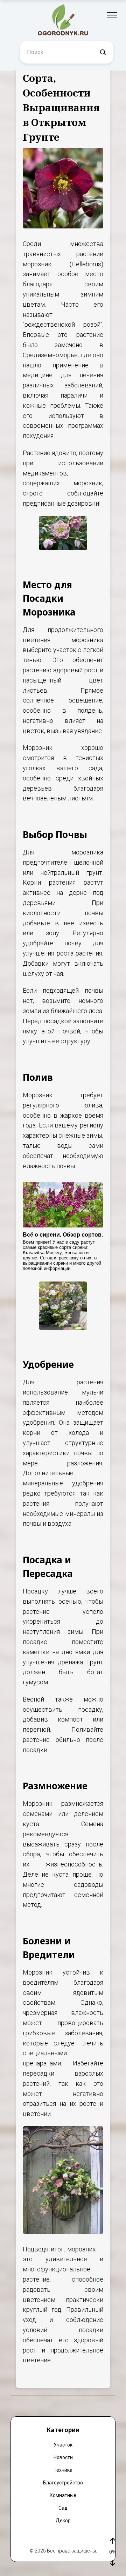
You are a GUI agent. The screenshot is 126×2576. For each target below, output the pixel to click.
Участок (63, 2445)
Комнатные (63, 2495)
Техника (63, 2470)
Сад (63, 2508)
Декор (63, 2521)
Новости (63, 2457)
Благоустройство (63, 2483)
